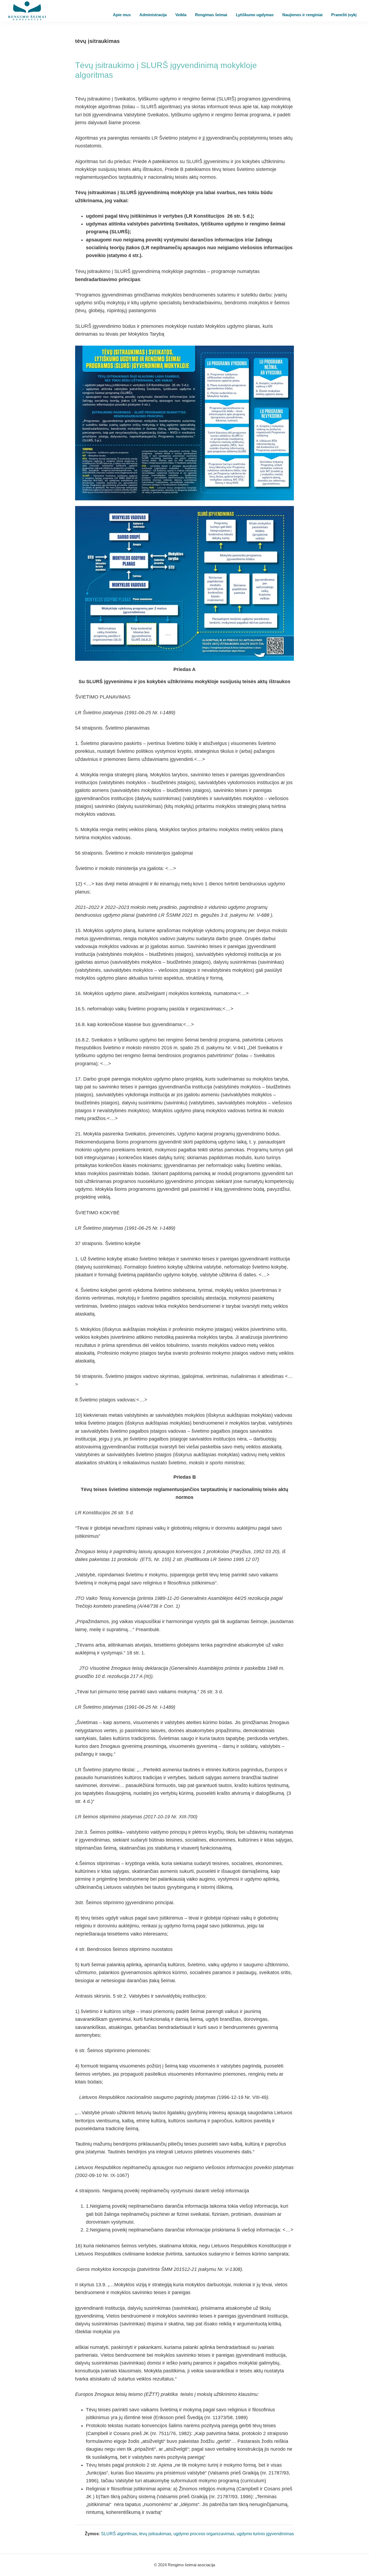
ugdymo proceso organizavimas (204, 2534)
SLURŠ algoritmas (119, 2534)
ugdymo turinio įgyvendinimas (265, 2534)
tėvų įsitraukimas (155, 2534)
